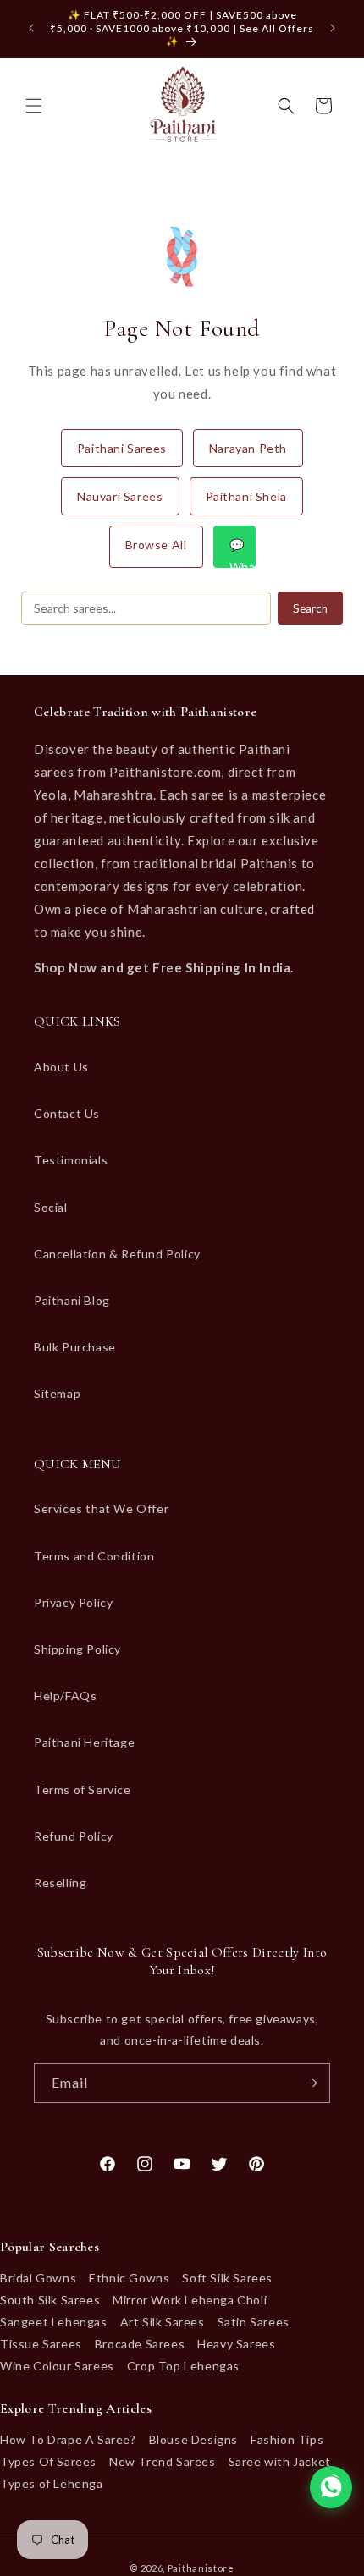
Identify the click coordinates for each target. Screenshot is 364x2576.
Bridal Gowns (38, 2278)
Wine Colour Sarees (57, 2366)
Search (310, 608)
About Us (61, 1067)
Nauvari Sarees (120, 496)
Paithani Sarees (122, 448)
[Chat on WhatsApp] (331, 2487)
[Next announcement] (333, 28)
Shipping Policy (77, 1649)
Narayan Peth (248, 448)
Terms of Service (83, 1789)
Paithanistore (201, 2568)
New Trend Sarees (163, 2461)
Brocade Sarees (140, 2344)
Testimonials (71, 1160)
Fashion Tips (287, 2439)
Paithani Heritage (84, 1742)
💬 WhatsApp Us (243, 553)
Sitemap (57, 1393)
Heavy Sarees (236, 2344)
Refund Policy (74, 1836)
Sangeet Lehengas (54, 2322)
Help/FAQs (65, 1695)
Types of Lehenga (52, 2483)
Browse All (156, 545)
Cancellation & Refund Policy (117, 1254)
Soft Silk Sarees (227, 2278)
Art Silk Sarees (163, 2322)
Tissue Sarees (41, 2344)
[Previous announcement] (31, 28)
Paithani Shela (246, 496)
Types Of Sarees (48, 2461)
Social (51, 1207)
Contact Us (67, 1113)
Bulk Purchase (75, 1347)
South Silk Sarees (50, 2300)
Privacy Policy (73, 1602)
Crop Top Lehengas (183, 2366)
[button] (34, 106)
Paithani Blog (72, 1300)
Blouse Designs (193, 2439)
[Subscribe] (311, 2083)
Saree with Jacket (280, 2461)
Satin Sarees (254, 2322)
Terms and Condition (94, 1556)
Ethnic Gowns (129, 2278)
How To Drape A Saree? (68, 2439)
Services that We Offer (101, 1508)
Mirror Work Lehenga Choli (190, 2300)
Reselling (60, 1882)
